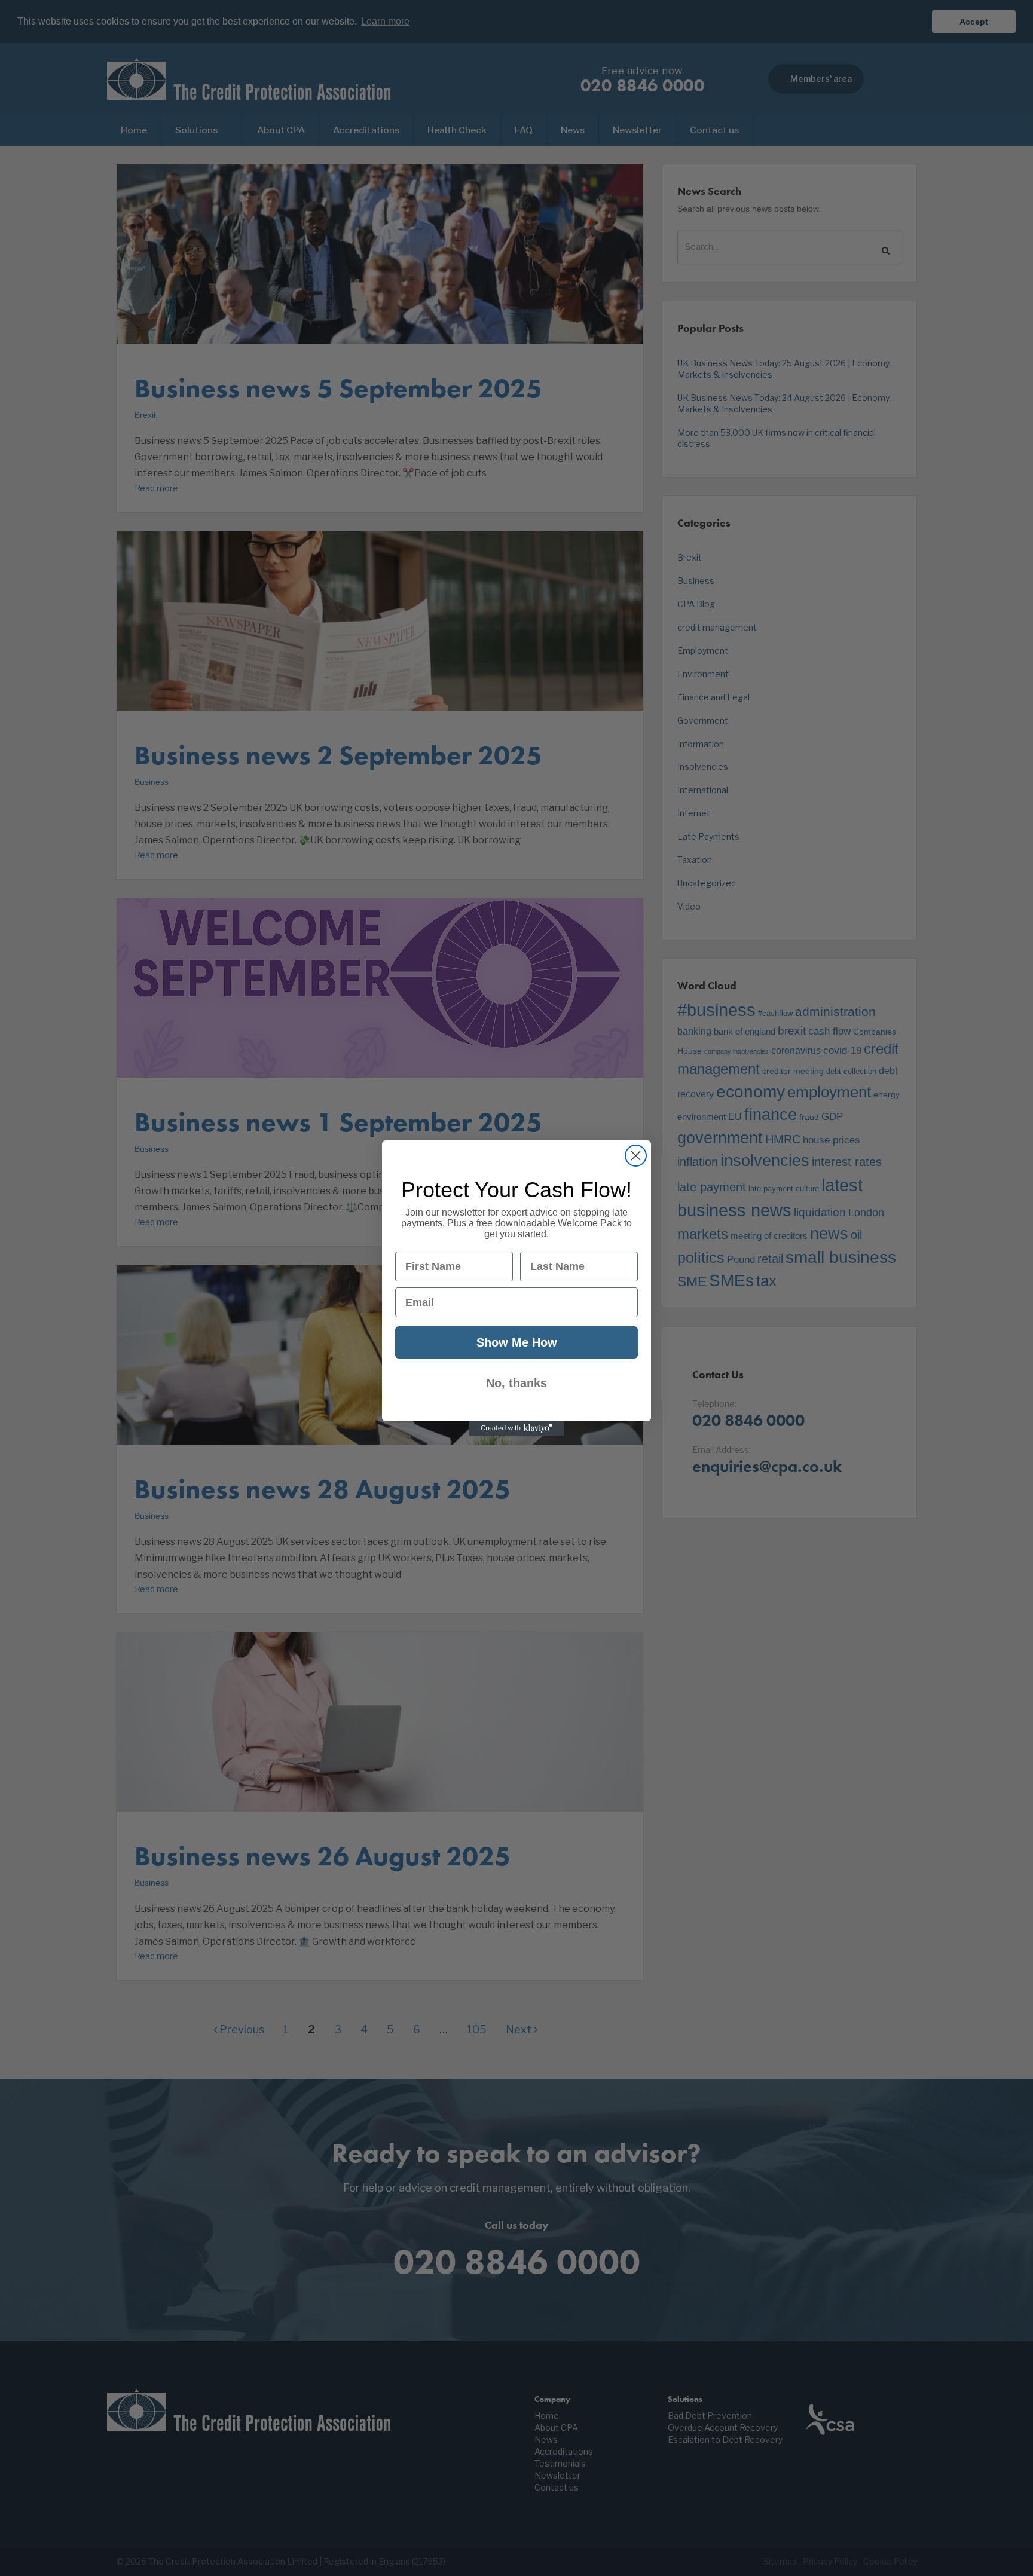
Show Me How (517, 1342)
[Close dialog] (636, 1156)
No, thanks (516, 1383)
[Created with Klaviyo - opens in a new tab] (516, 1428)
